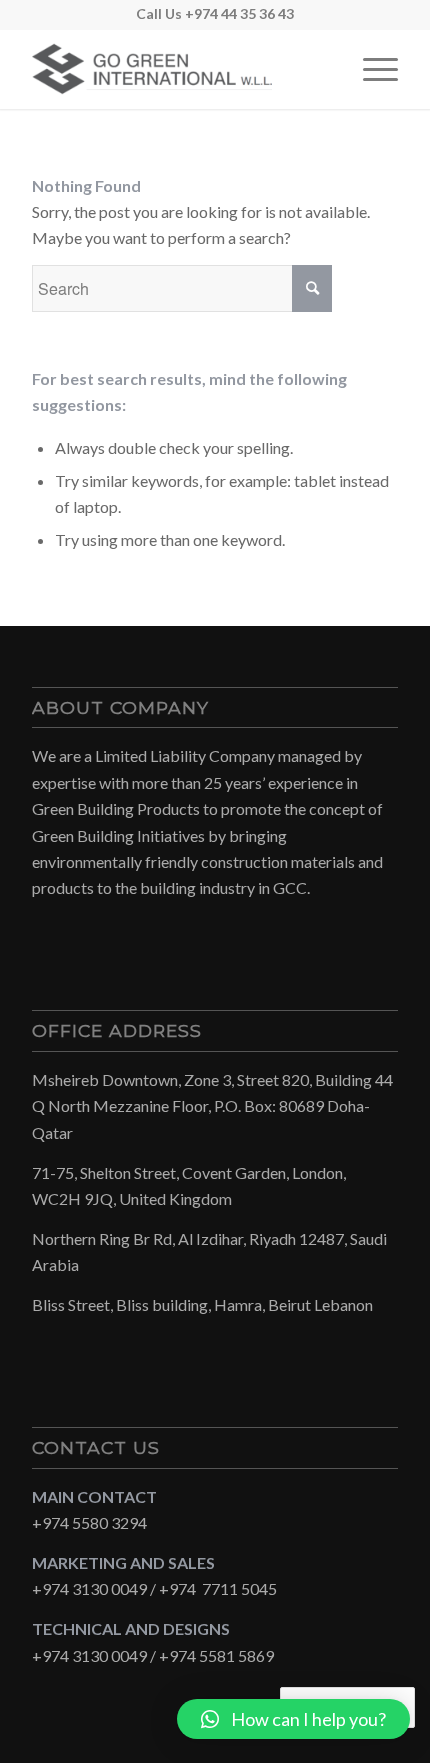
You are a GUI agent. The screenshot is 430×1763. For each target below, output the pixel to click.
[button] (293, 1719)
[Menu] (370, 69)
